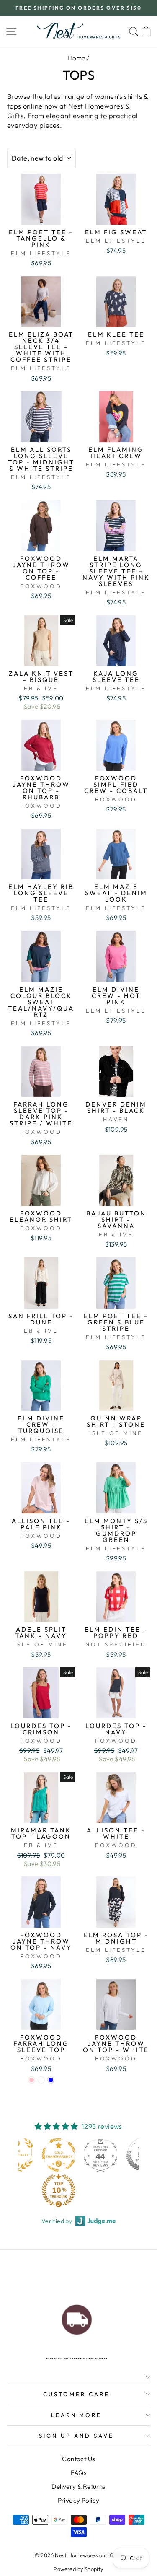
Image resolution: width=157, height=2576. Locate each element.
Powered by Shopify (78, 2569)
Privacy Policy (79, 2500)
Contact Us (78, 2459)
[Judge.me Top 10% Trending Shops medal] (59, 2190)
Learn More (77, 2415)
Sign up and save (76, 2436)
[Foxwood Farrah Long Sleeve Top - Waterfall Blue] (51, 2080)
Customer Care (76, 2394)
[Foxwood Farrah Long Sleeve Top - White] (41, 2080)
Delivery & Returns (78, 2487)
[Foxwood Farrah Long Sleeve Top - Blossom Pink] (32, 2080)
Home (76, 58)
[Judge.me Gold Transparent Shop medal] (59, 2155)
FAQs (79, 2473)
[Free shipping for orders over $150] (77, 2318)
